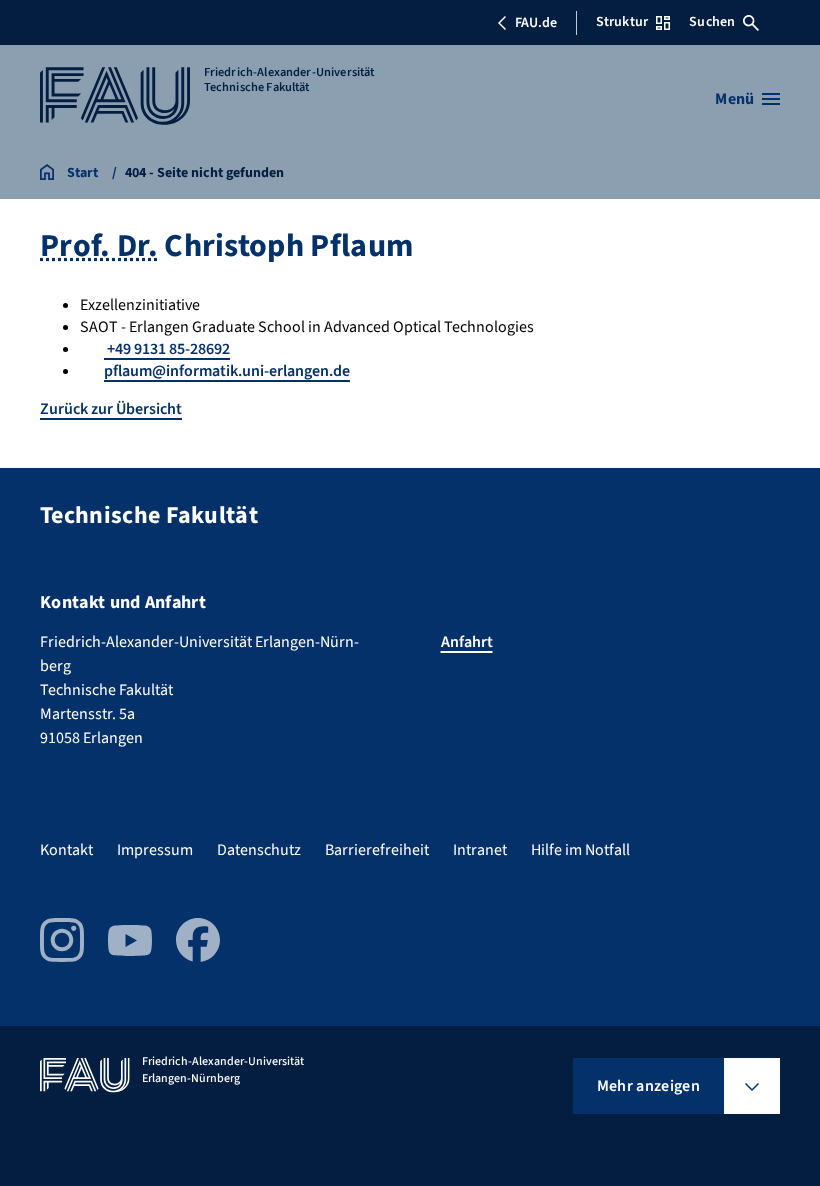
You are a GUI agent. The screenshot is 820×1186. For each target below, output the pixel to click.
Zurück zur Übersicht (111, 409)
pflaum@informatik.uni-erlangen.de (227, 371)
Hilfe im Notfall (580, 850)
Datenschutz (259, 850)
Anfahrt (467, 642)
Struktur (622, 22)
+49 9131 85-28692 (167, 349)
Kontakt (66, 850)
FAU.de (536, 23)
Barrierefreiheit (377, 850)
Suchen (712, 22)
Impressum (155, 850)
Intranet (480, 850)
